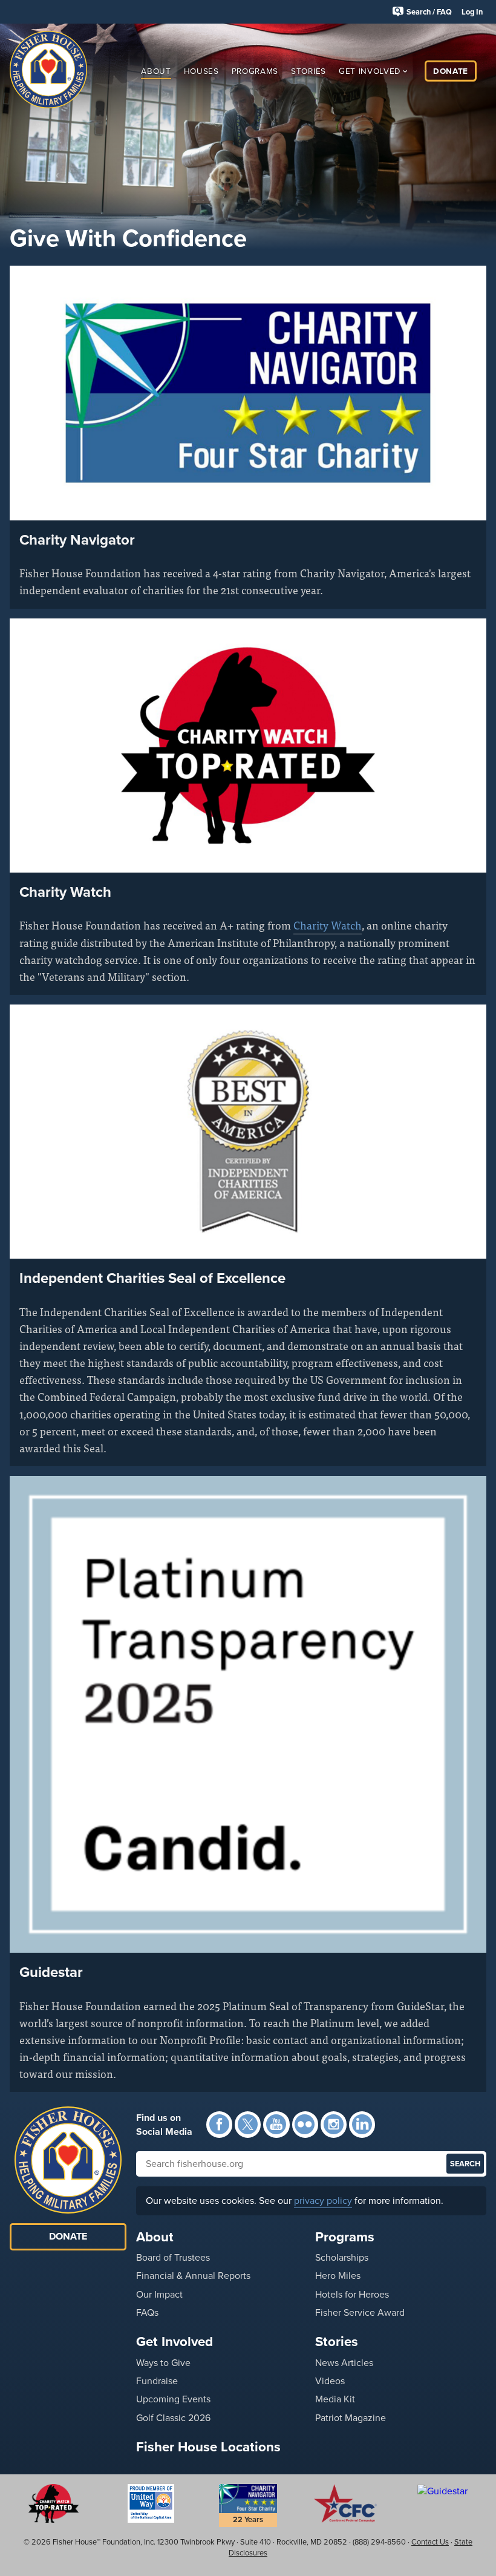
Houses (201, 70)
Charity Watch (328, 925)
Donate (451, 70)
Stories (308, 70)
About (156, 70)
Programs (255, 70)
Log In (472, 12)
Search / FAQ (429, 12)
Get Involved (370, 70)
